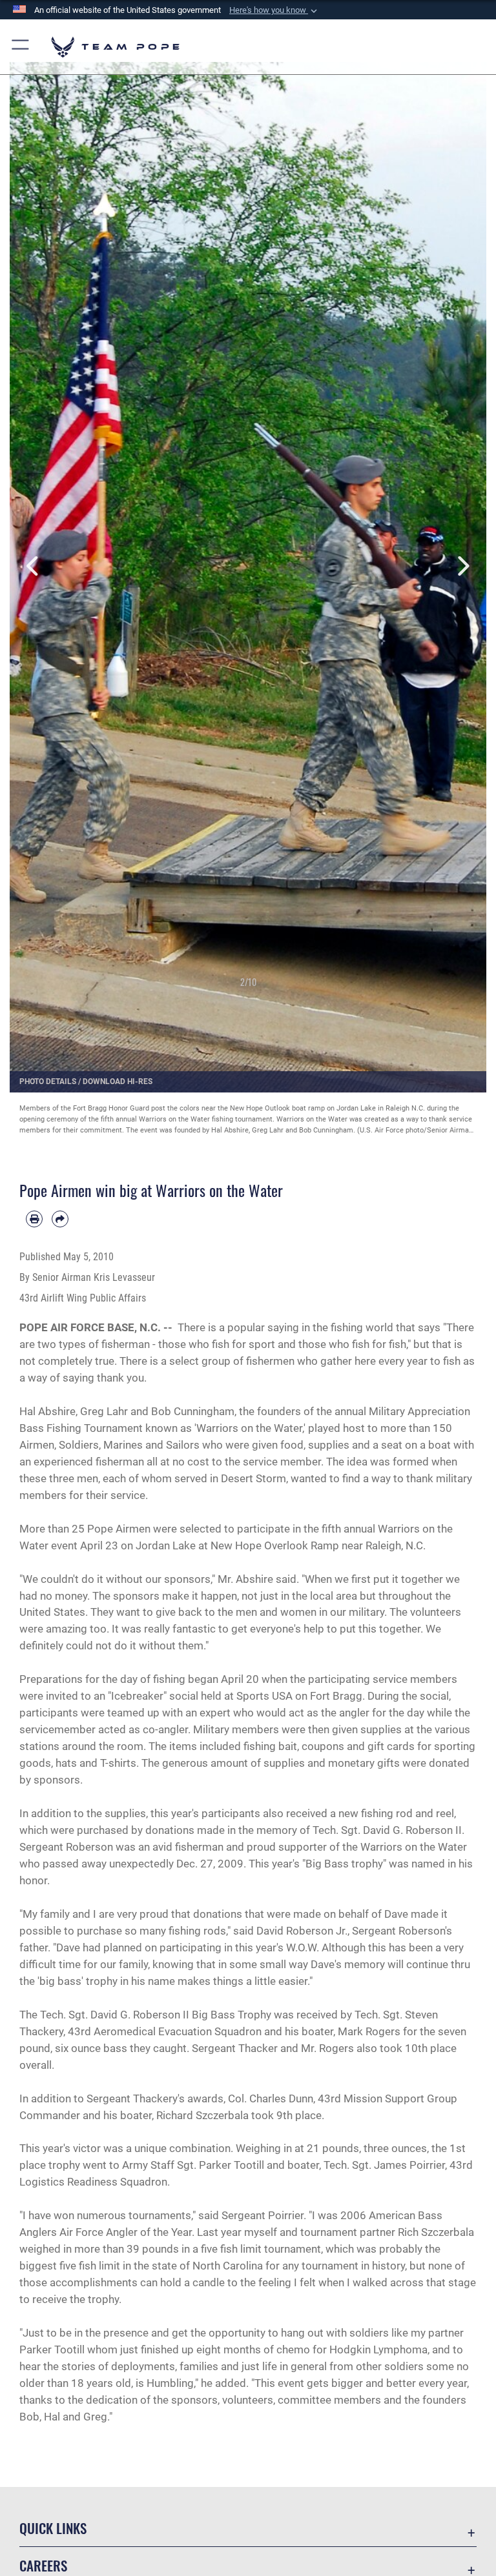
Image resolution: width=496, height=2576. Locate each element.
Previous (34, 566)
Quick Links (53, 2528)
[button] (274, 10)
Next (462, 566)
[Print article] (34, 1219)
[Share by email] (60, 1219)
